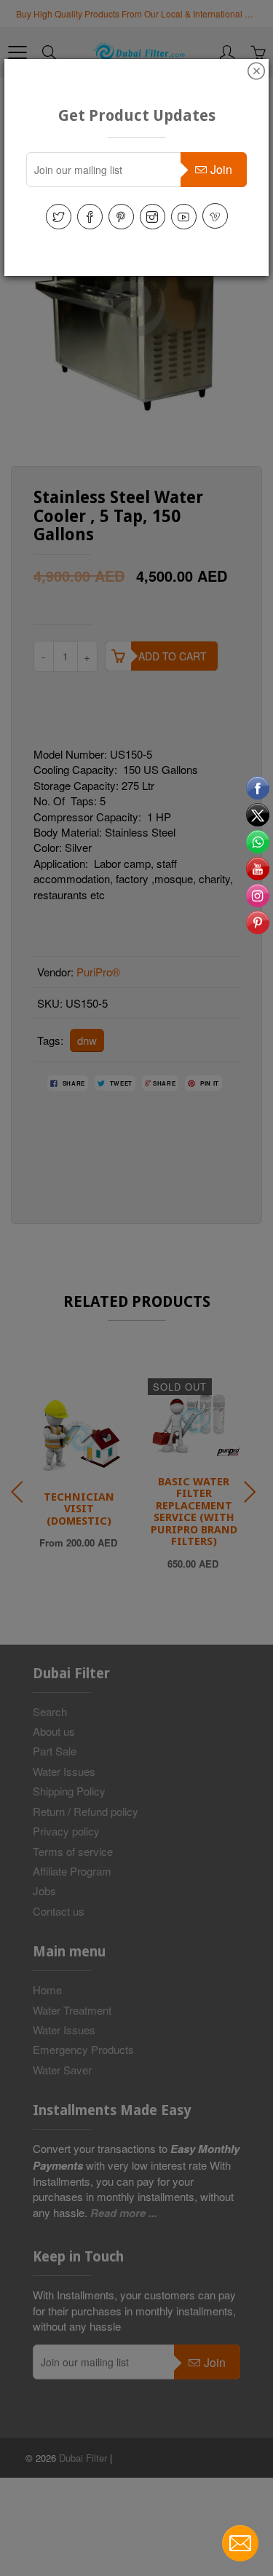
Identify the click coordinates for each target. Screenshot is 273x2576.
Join (221, 169)
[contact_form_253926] (240, 2543)
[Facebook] (90, 217)
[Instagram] (153, 217)
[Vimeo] (215, 216)
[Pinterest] (121, 217)
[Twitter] (59, 217)
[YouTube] (184, 217)
